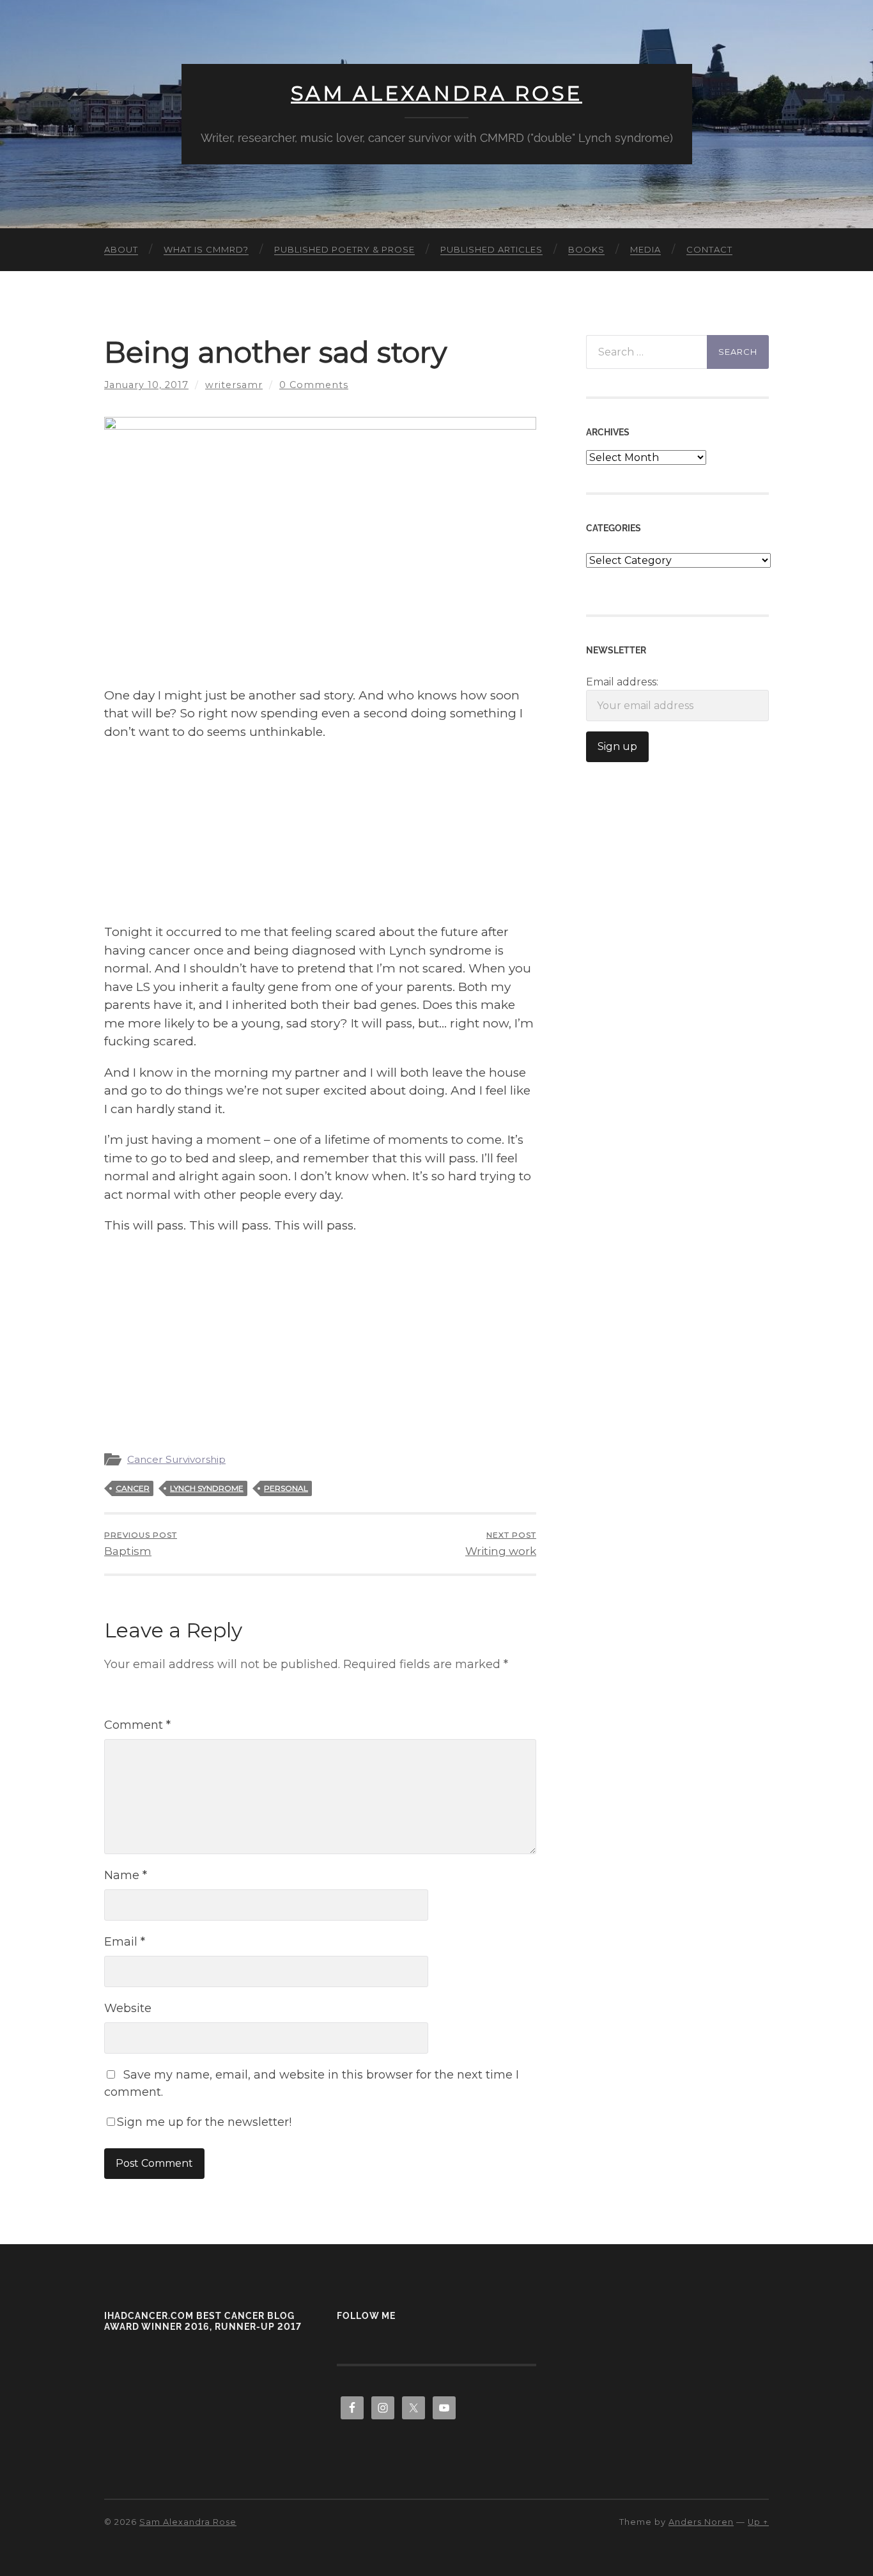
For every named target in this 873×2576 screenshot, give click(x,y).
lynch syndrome (207, 1488)
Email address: (622, 682)
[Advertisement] (320, 834)
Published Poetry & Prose (344, 249)
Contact (709, 249)
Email (125, 1942)
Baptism (141, 1544)
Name (126, 1875)
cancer (133, 1488)
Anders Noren (701, 2522)
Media (645, 249)
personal (286, 1488)
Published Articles (491, 249)
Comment (137, 1725)
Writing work (501, 1544)
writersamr (234, 385)
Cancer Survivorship (176, 1459)
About (121, 249)
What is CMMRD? (206, 249)
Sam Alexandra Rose (436, 93)
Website (128, 2008)
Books (586, 249)
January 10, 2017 (146, 385)
